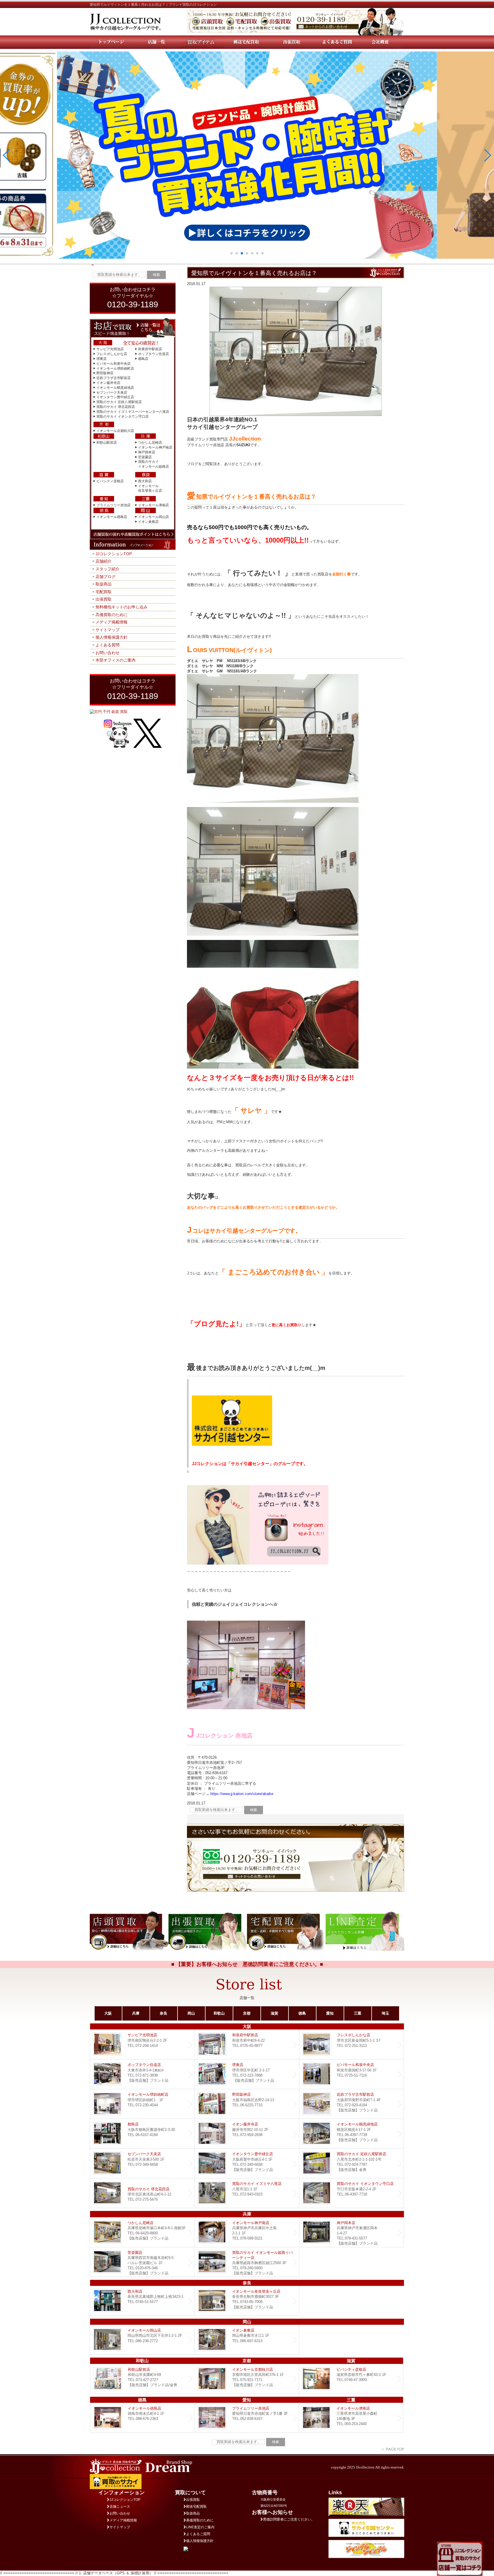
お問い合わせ (107, 653)
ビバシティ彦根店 (110, 481)
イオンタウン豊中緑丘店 (115, 397)
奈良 (164, 2013)
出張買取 (103, 599)
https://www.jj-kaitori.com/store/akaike (241, 1794)
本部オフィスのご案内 (115, 660)
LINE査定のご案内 (200, 2527)
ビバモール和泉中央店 (113, 364)
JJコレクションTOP (114, 554)
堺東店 (101, 359)
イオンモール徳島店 (112, 517)
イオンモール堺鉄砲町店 (115, 368)
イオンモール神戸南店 (155, 447)
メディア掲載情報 (111, 622)
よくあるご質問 (198, 2534)
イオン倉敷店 (148, 522)
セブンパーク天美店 (112, 393)
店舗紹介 (103, 561)
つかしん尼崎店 (150, 443)
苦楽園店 (145, 457)
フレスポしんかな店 (112, 354)
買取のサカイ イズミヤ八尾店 (247, 2193)
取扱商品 (103, 584)
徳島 (302, 2013)
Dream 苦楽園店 (142, 2262)
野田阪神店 (105, 373)
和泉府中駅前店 (150, 349)
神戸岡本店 (147, 452)
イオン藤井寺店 (108, 383)
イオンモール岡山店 (154, 517)
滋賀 (274, 2013)
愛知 (330, 2013)
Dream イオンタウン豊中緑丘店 (247, 2163)
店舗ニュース (120, 2507)
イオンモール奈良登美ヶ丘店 (247, 2301)
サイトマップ (107, 630)
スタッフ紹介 (107, 569)
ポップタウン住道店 (154, 354)
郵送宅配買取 (196, 2507)
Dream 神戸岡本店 (351, 2232)
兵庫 (136, 2013)
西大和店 (145, 481)
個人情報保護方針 (111, 637)
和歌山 (219, 2013)
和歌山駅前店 (107, 443)
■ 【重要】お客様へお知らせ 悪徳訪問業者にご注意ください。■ (247, 1964)
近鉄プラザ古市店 (351, 2104)
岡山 (191, 2013)
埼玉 (385, 2013)
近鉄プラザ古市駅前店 (113, 378)
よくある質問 (107, 645)
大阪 (108, 2013)
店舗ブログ (105, 577)
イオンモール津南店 (154, 505)
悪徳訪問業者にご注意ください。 (289, 2519)
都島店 (143, 359)
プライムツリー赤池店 (113, 505)
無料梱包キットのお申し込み (121, 607)
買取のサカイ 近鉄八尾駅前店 (119, 402)
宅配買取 (103, 592)
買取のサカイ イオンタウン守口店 (122, 417)
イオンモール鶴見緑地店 (115, 388)
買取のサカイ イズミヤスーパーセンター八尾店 (133, 412)
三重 (358, 2013)
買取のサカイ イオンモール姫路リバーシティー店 (247, 2262)
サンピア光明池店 (110, 349)
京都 (247, 2013)
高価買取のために (111, 615)
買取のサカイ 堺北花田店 (116, 407)
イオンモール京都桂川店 (115, 431)
